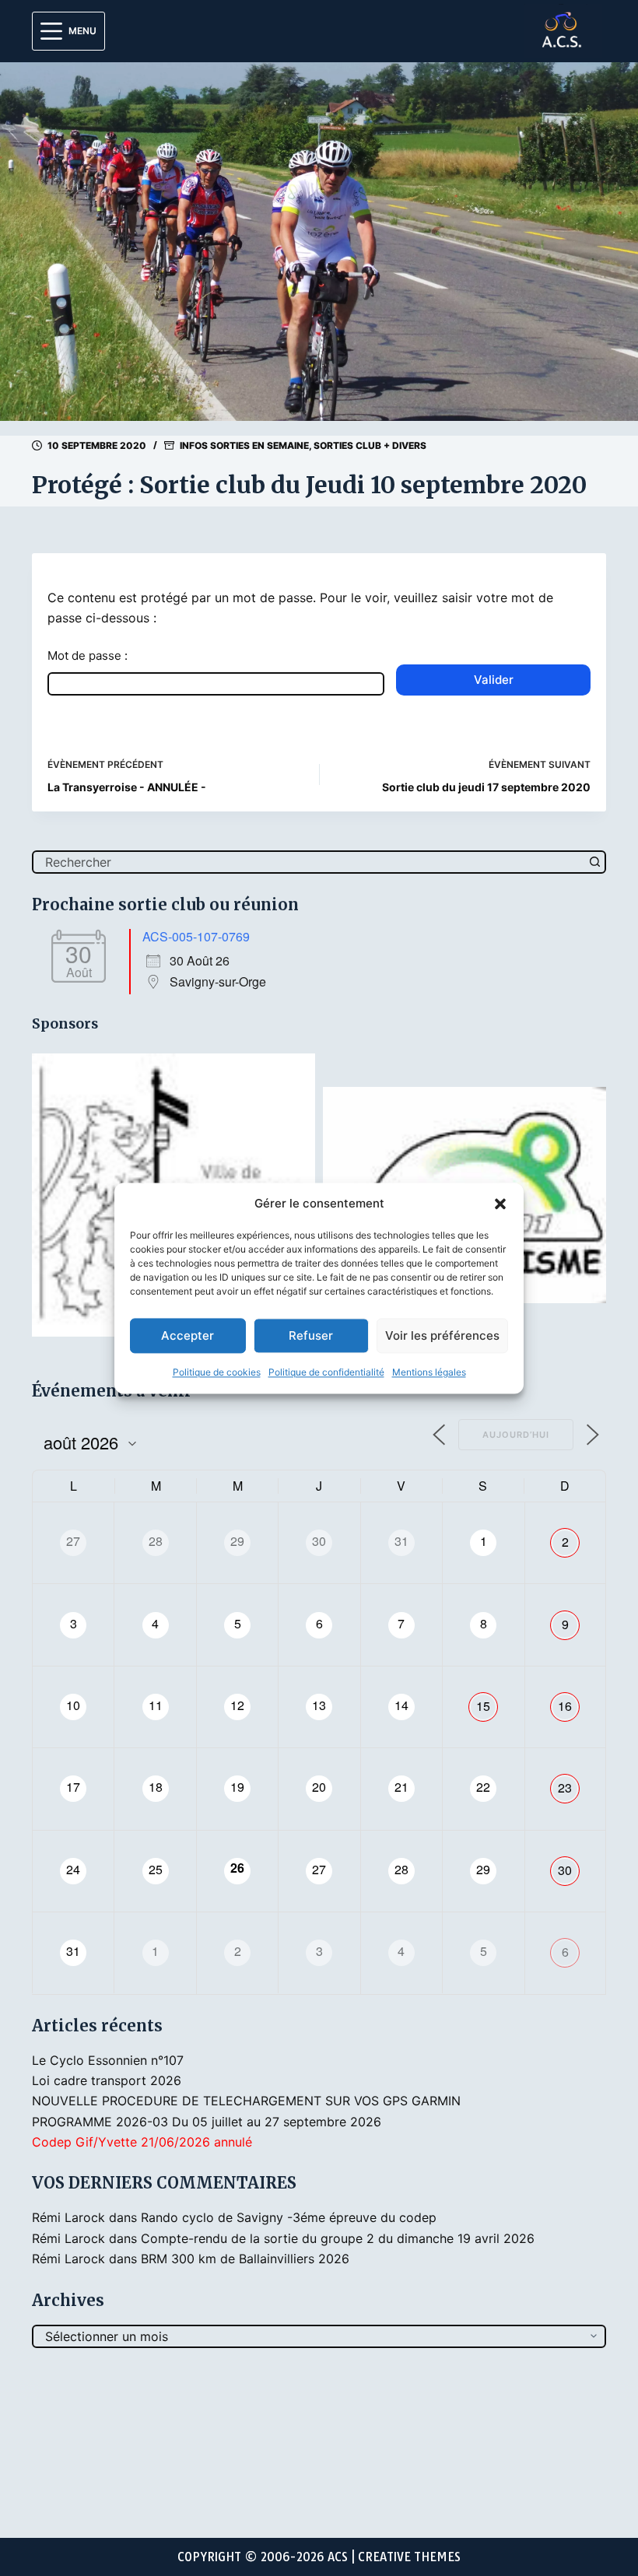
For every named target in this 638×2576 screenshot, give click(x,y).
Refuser (311, 1335)
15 (483, 1706)
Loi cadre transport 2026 (107, 2080)
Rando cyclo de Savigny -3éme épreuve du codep (289, 2217)
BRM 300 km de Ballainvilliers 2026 (245, 2259)
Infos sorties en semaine (244, 445)
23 (565, 1787)
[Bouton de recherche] (594, 862)
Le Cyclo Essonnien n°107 (108, 2060)
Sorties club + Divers (370, 445)
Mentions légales (429, 1373)
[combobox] (309, 862)
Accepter (188, 1335)
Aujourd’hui (516, 1435)
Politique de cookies (217, 1373)
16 (565, 1706)
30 (565, 1870)
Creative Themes (409, 2557)
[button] (500, 1204)
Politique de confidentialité (326, 1373)
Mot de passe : (88, 655)
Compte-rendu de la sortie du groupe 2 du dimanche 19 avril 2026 (338, 2238)
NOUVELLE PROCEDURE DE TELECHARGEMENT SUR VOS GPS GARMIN (246, 2101)
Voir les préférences (442, 1335)
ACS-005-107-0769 (196, 936)
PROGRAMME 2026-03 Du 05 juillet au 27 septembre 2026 (207, 2122)
